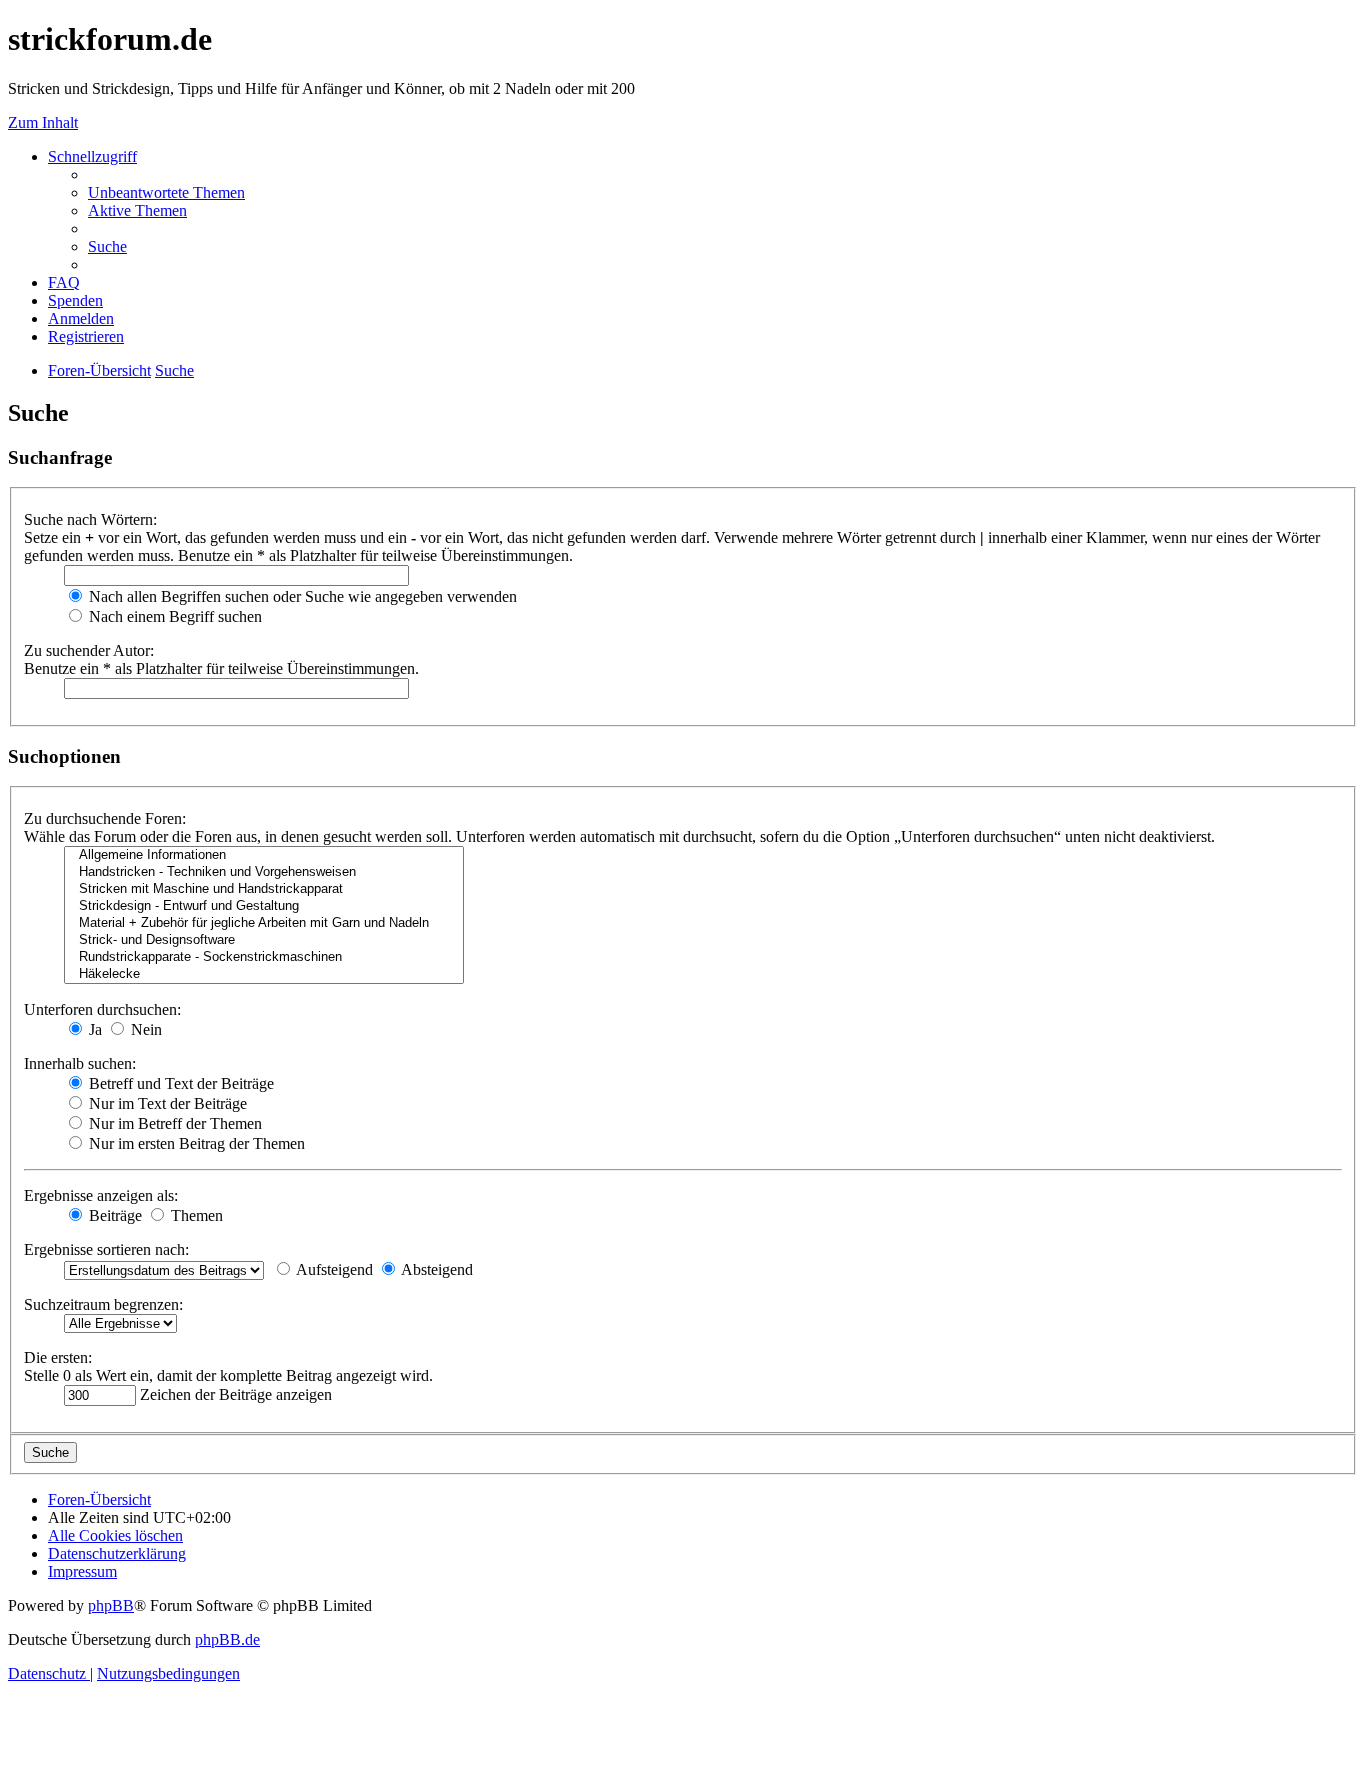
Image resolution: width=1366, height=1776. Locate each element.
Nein (144, 1029)
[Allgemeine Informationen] (264, 855)
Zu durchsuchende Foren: (105, 818)
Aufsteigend (333, 1269)
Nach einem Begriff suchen (173, 616)
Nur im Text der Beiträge (166, 1103)
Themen (195, 1215)
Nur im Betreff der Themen (173, 1123)
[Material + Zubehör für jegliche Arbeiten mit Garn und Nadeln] (264, 923)
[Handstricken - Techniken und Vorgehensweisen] (264, 872)
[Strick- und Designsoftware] (264, 940)
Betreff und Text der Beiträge (179, 1083)
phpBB (111, 1605)
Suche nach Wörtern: (90, 519)
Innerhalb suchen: (80, 1063)
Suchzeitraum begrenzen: (103, 1304)
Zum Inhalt (43, 122)
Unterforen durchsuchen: (102, 1009)
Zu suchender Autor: (89, 650)
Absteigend (435, 1269)
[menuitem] (166, 192)
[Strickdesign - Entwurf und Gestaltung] (264, 906)
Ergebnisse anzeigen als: (101, 1195)
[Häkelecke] (264, 974)
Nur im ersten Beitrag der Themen (195, 1143)
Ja (93, 1029)
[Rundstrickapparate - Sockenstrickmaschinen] (264, 957)
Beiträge (113, 1215)
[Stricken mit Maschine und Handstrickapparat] (264, 889)
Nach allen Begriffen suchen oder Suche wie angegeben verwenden (301, 596)
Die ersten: (58, 1357)
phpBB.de (227, 1639)
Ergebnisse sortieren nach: (106, 1249)
